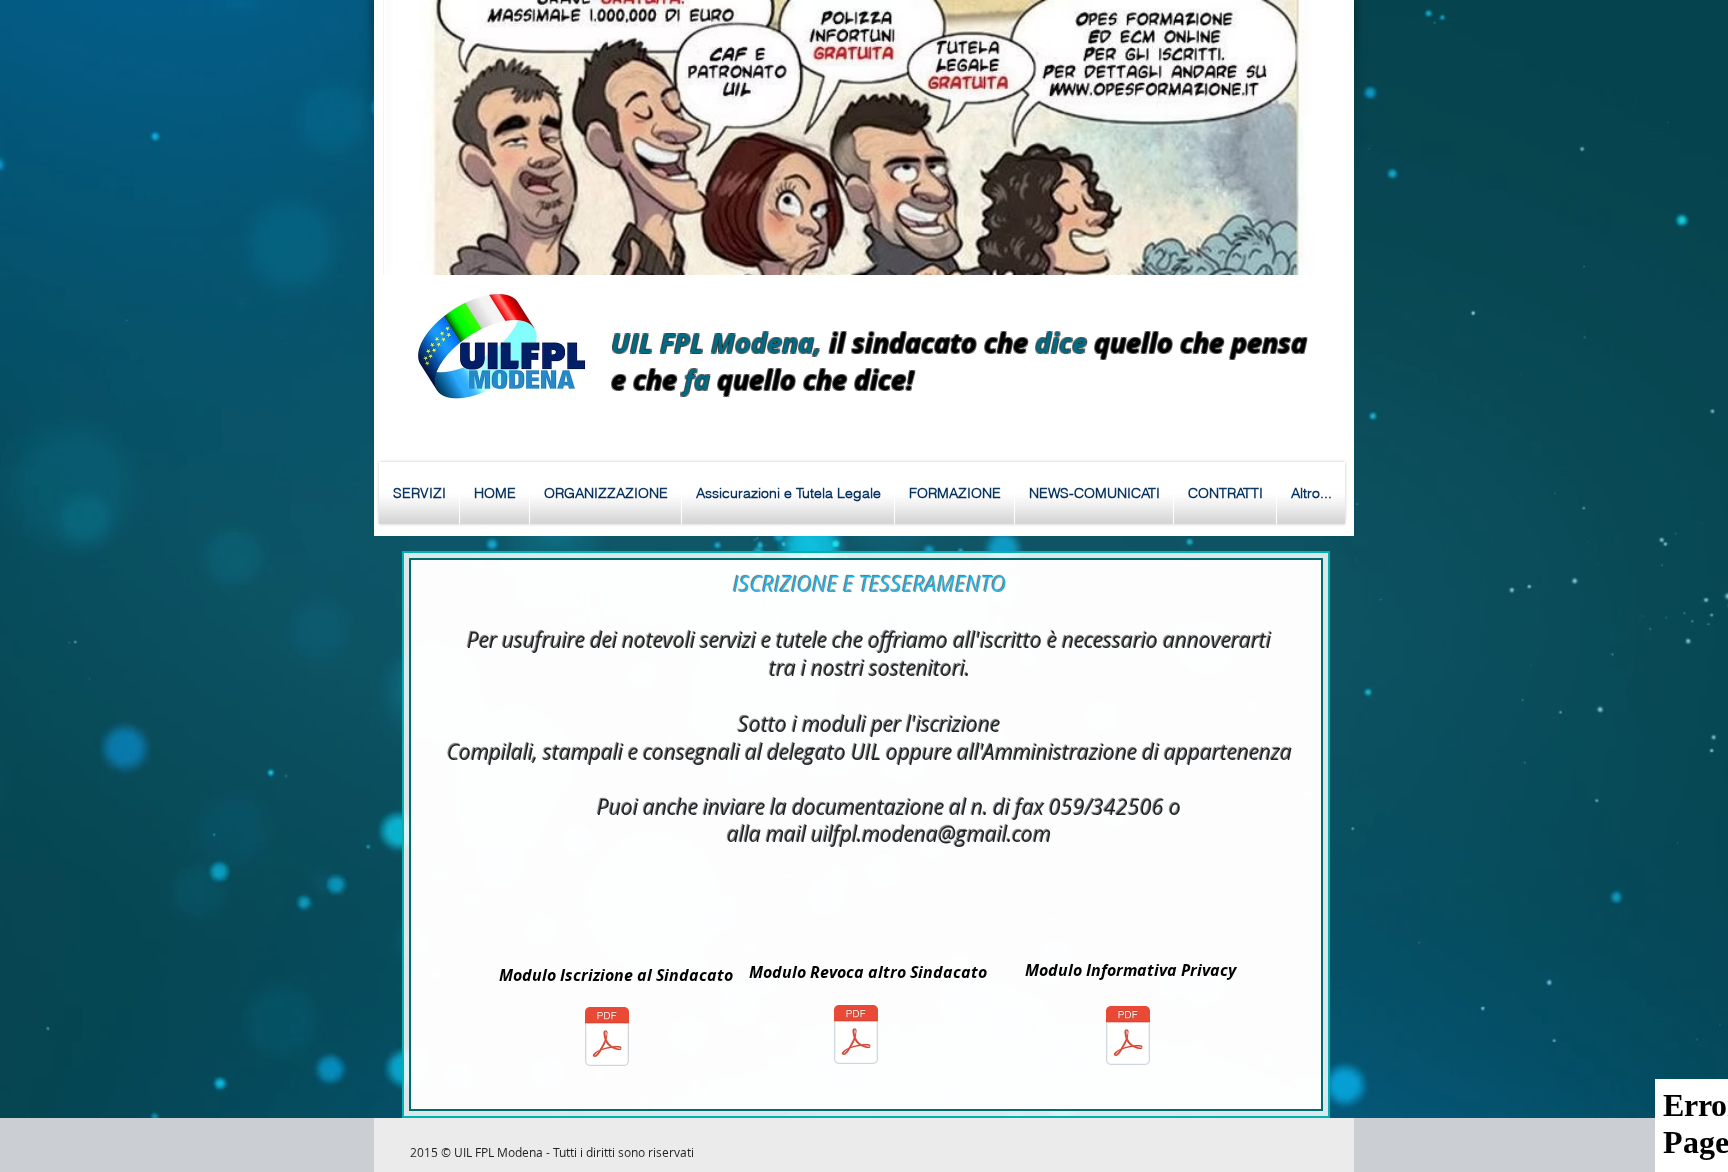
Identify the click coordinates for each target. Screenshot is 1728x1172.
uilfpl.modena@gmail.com (931, 834)
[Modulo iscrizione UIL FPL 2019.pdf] (607, 1038)
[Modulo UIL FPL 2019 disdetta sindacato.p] (856, 1037)
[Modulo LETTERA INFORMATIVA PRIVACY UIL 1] (1128, 1038)
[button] (862, 137)
